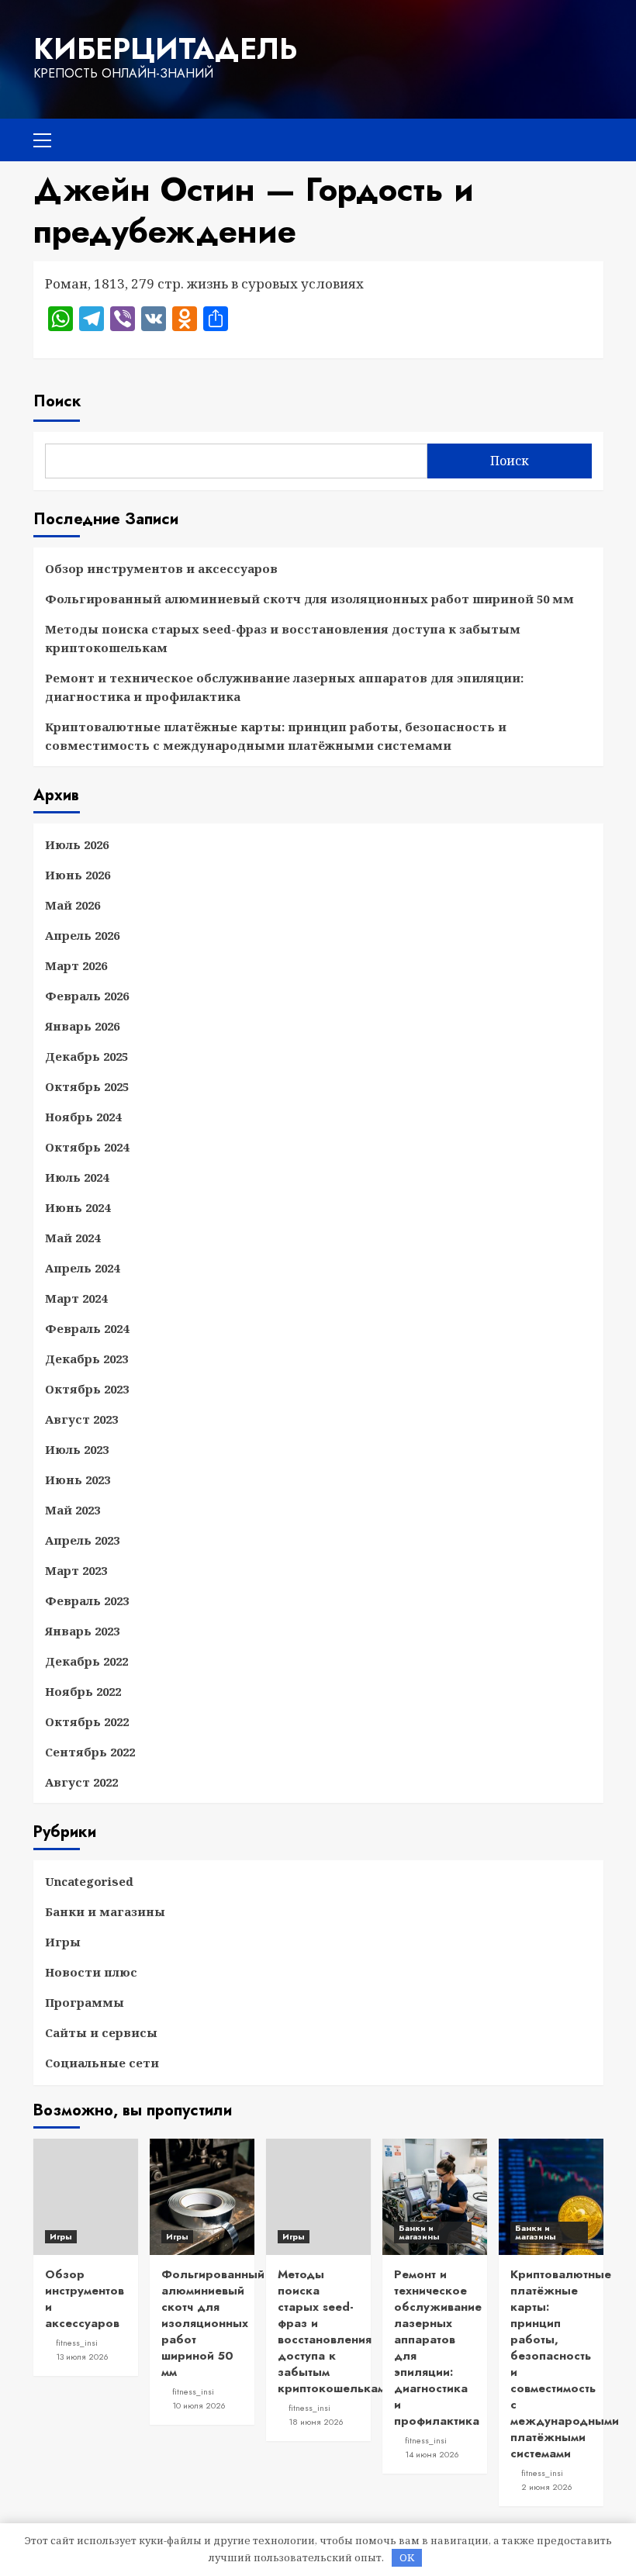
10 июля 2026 (199, 2405)
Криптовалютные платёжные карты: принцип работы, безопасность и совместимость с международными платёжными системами (276, 736)
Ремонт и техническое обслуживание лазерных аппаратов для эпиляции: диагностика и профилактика (284, 687)
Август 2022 (81, 1782)
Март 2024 (76, 1298)
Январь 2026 (82, 1026)
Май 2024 (73, 1238)
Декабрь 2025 (86, 1056)
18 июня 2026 (316, 2422)
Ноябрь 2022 (83, 1691)
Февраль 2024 (87, 1328)
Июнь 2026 (78, 875)
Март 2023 (76, 1570)
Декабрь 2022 (86, 1661)
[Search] (586, 138)
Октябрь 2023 (87, 1389)
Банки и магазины (105, 1911)
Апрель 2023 (82, 1540)
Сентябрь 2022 (90, 1752)
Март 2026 (76, 965)
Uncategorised (89, 1881)
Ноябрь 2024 (83, 1117)
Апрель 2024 (82, 1268)
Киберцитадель (165, 49)
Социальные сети (102, 2063)
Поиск (57, 401)
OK (407, 2557)
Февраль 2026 (87, 996)
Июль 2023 (77, 1449)
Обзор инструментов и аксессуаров (161, 568)
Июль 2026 (77, 844)
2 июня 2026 (547, 2487)
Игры (63, 1942)
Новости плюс (91, 1972)
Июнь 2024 (78, 1207)
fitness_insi (77, 2343)
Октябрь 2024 (87, 1147)
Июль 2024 (77, 1177)
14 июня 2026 (432, 2454)
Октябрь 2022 (87, 1721)
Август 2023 (81, 1419)
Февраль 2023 (87, 1601)
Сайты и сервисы (101, 2032)
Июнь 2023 (78, 1480)
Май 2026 (73, 905)
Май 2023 (73, 1510)
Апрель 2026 (82, 935)
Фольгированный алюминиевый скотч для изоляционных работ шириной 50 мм (309, 599)
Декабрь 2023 (86, 1359)
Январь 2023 (82, 1631)
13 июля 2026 (82, 2357)
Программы (85, 2002)
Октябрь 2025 (87, 1086)
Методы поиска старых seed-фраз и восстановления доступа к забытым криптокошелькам (283, 638)
